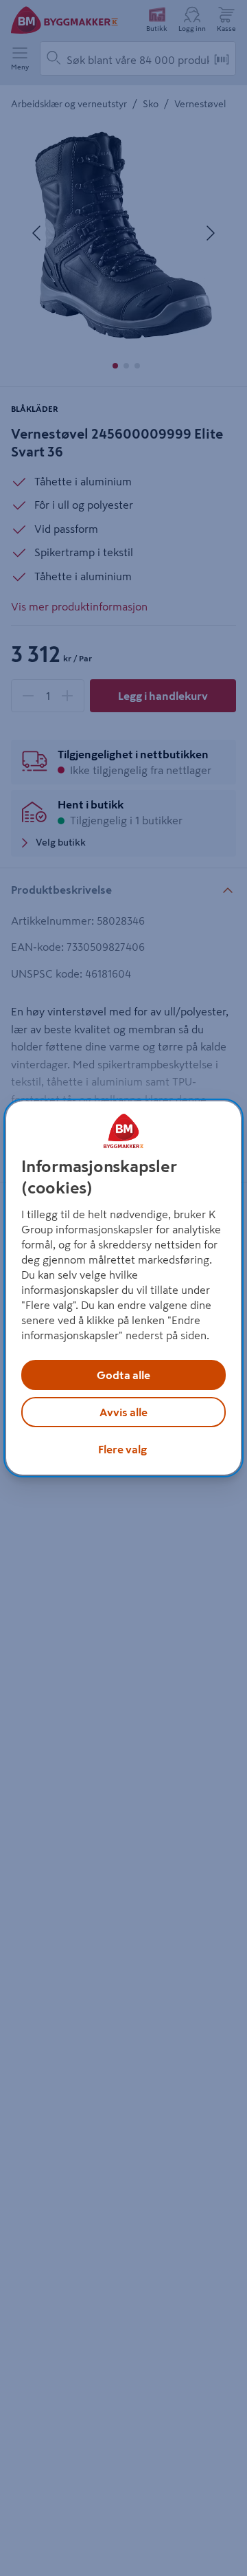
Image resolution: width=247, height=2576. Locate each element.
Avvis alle (123, 1412)
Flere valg (122, 1449)
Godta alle (123, 1375)
